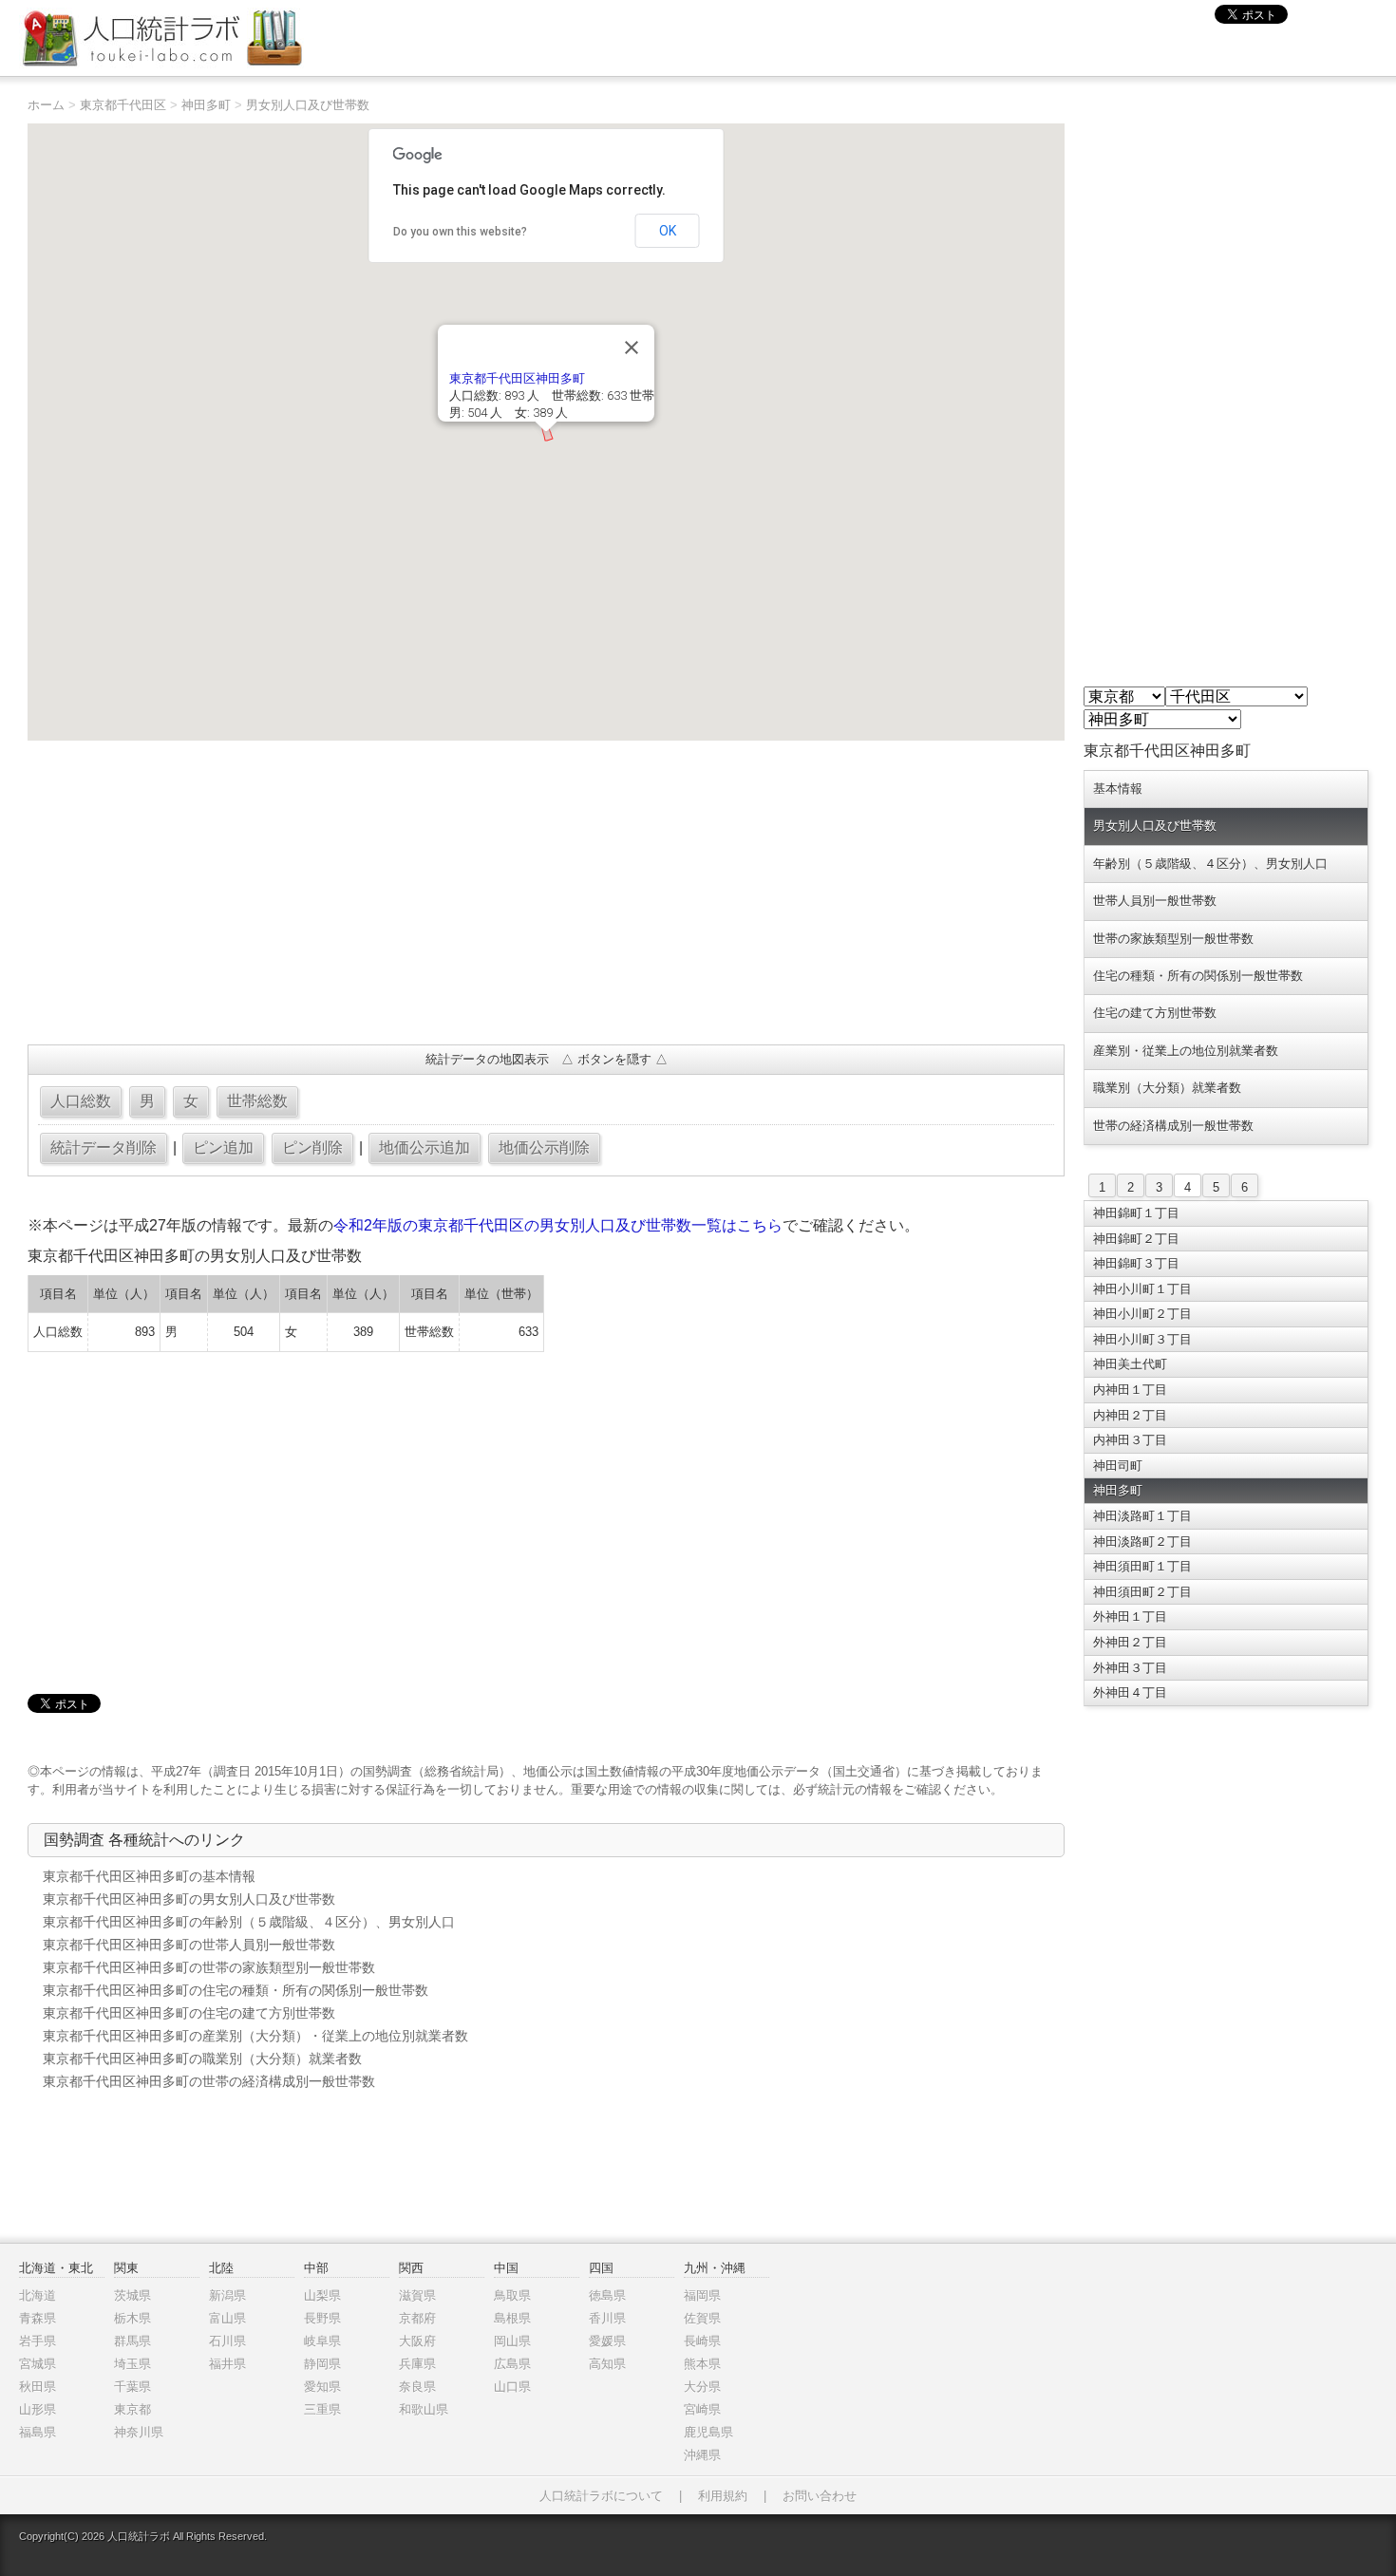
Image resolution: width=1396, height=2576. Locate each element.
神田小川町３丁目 (1142, 1339)
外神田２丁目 (1130, 1642)
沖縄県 (702, 2455)
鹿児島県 (708, 2432)
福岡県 (702, 2295)
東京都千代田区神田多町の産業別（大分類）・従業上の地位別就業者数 (255, 2036)
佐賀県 (702, 2318)
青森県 (38, 2318)
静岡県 (322, 2364)
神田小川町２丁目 (1142, 1314)
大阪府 (417, 2341)
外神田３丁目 (1130, 1668)
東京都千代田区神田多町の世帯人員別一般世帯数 (189, 1945)
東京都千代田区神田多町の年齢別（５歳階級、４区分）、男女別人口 (249, 1922)
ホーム (46, 105)
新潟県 (227, 2295)
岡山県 (512, 2341)
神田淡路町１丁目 (1142, 1516)
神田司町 (1118, 1466)
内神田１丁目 (1130, 1390)
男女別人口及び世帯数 (308, 105)
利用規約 (723, 2496)
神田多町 (206, 105)
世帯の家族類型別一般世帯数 (1173, 939)
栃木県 (132, 2318)
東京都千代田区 (123, 105)
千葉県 (132, 2387)
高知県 (607, 2364)
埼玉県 (132, 2364)
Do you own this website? (460, 232)
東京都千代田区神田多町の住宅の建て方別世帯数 (189, 2013)
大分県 (702, 2387)
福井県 (227, 2364)
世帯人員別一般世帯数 (1155, 901)
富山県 (227, 2318)
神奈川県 (139, 2432)
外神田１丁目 (1130, 1617)
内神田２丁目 (1130, 1415)
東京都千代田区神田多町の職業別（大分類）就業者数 (202, 2059)
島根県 (512, 2318)
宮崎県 (702, 2409)
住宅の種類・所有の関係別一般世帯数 (1198, 976)
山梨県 (322, 2295)
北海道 (38, 2295)
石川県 (227, 2341)
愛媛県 (607, 2341)
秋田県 (38, 2387)
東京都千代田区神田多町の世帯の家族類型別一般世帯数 (209, 1967)
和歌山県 (424, 2409)
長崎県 (702, 2341)
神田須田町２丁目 (1142, 1592)
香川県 (607, 2318)
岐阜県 (322, 2341)
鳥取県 (512, 2295)
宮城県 (38, 2364)
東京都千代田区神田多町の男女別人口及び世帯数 (189, 1899)
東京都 (132, 2409)
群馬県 (132, 2341)
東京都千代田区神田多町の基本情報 (149, 1876)
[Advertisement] (546, 893)
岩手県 (38, 2341)
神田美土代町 (1130, 1364)
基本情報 (1118, 789)
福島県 (38, 2432)
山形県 (38, 2409)
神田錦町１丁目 (1136, 1213)
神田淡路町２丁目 (1142, 1542)
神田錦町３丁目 (1136, 1263)
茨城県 (132, 2295)
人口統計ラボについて (601, 2496)
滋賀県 (417, 2295)
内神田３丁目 (1130, 1440)
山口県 (512, 2387)
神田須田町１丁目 (1142, 1566)
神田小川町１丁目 (1142, 1289)
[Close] (632, 348)
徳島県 (607, 2295)
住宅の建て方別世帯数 (1155, 1013)
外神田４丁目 (1130, 1692)
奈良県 (417, 2387)
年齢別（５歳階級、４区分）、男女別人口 (1210, 864)
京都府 (417, 2318)
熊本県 (702, 2364)
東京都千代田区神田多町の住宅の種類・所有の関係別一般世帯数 (236, 1990)
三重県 (322, 2409)
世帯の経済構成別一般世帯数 (1173, 1126)
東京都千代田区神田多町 (517, 378)
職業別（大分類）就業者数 (1167, 1088)
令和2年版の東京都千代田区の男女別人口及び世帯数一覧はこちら (558, 1225)
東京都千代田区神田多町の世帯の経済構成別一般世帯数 (209, 2081)
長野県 (322, 2318)
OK (668, 231)
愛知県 (322, 2387)
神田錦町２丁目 (1136, 1239)
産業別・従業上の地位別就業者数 (1186, 1051)
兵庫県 (417, 2364)
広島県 (512, 2364)
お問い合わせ (820, 2496)
